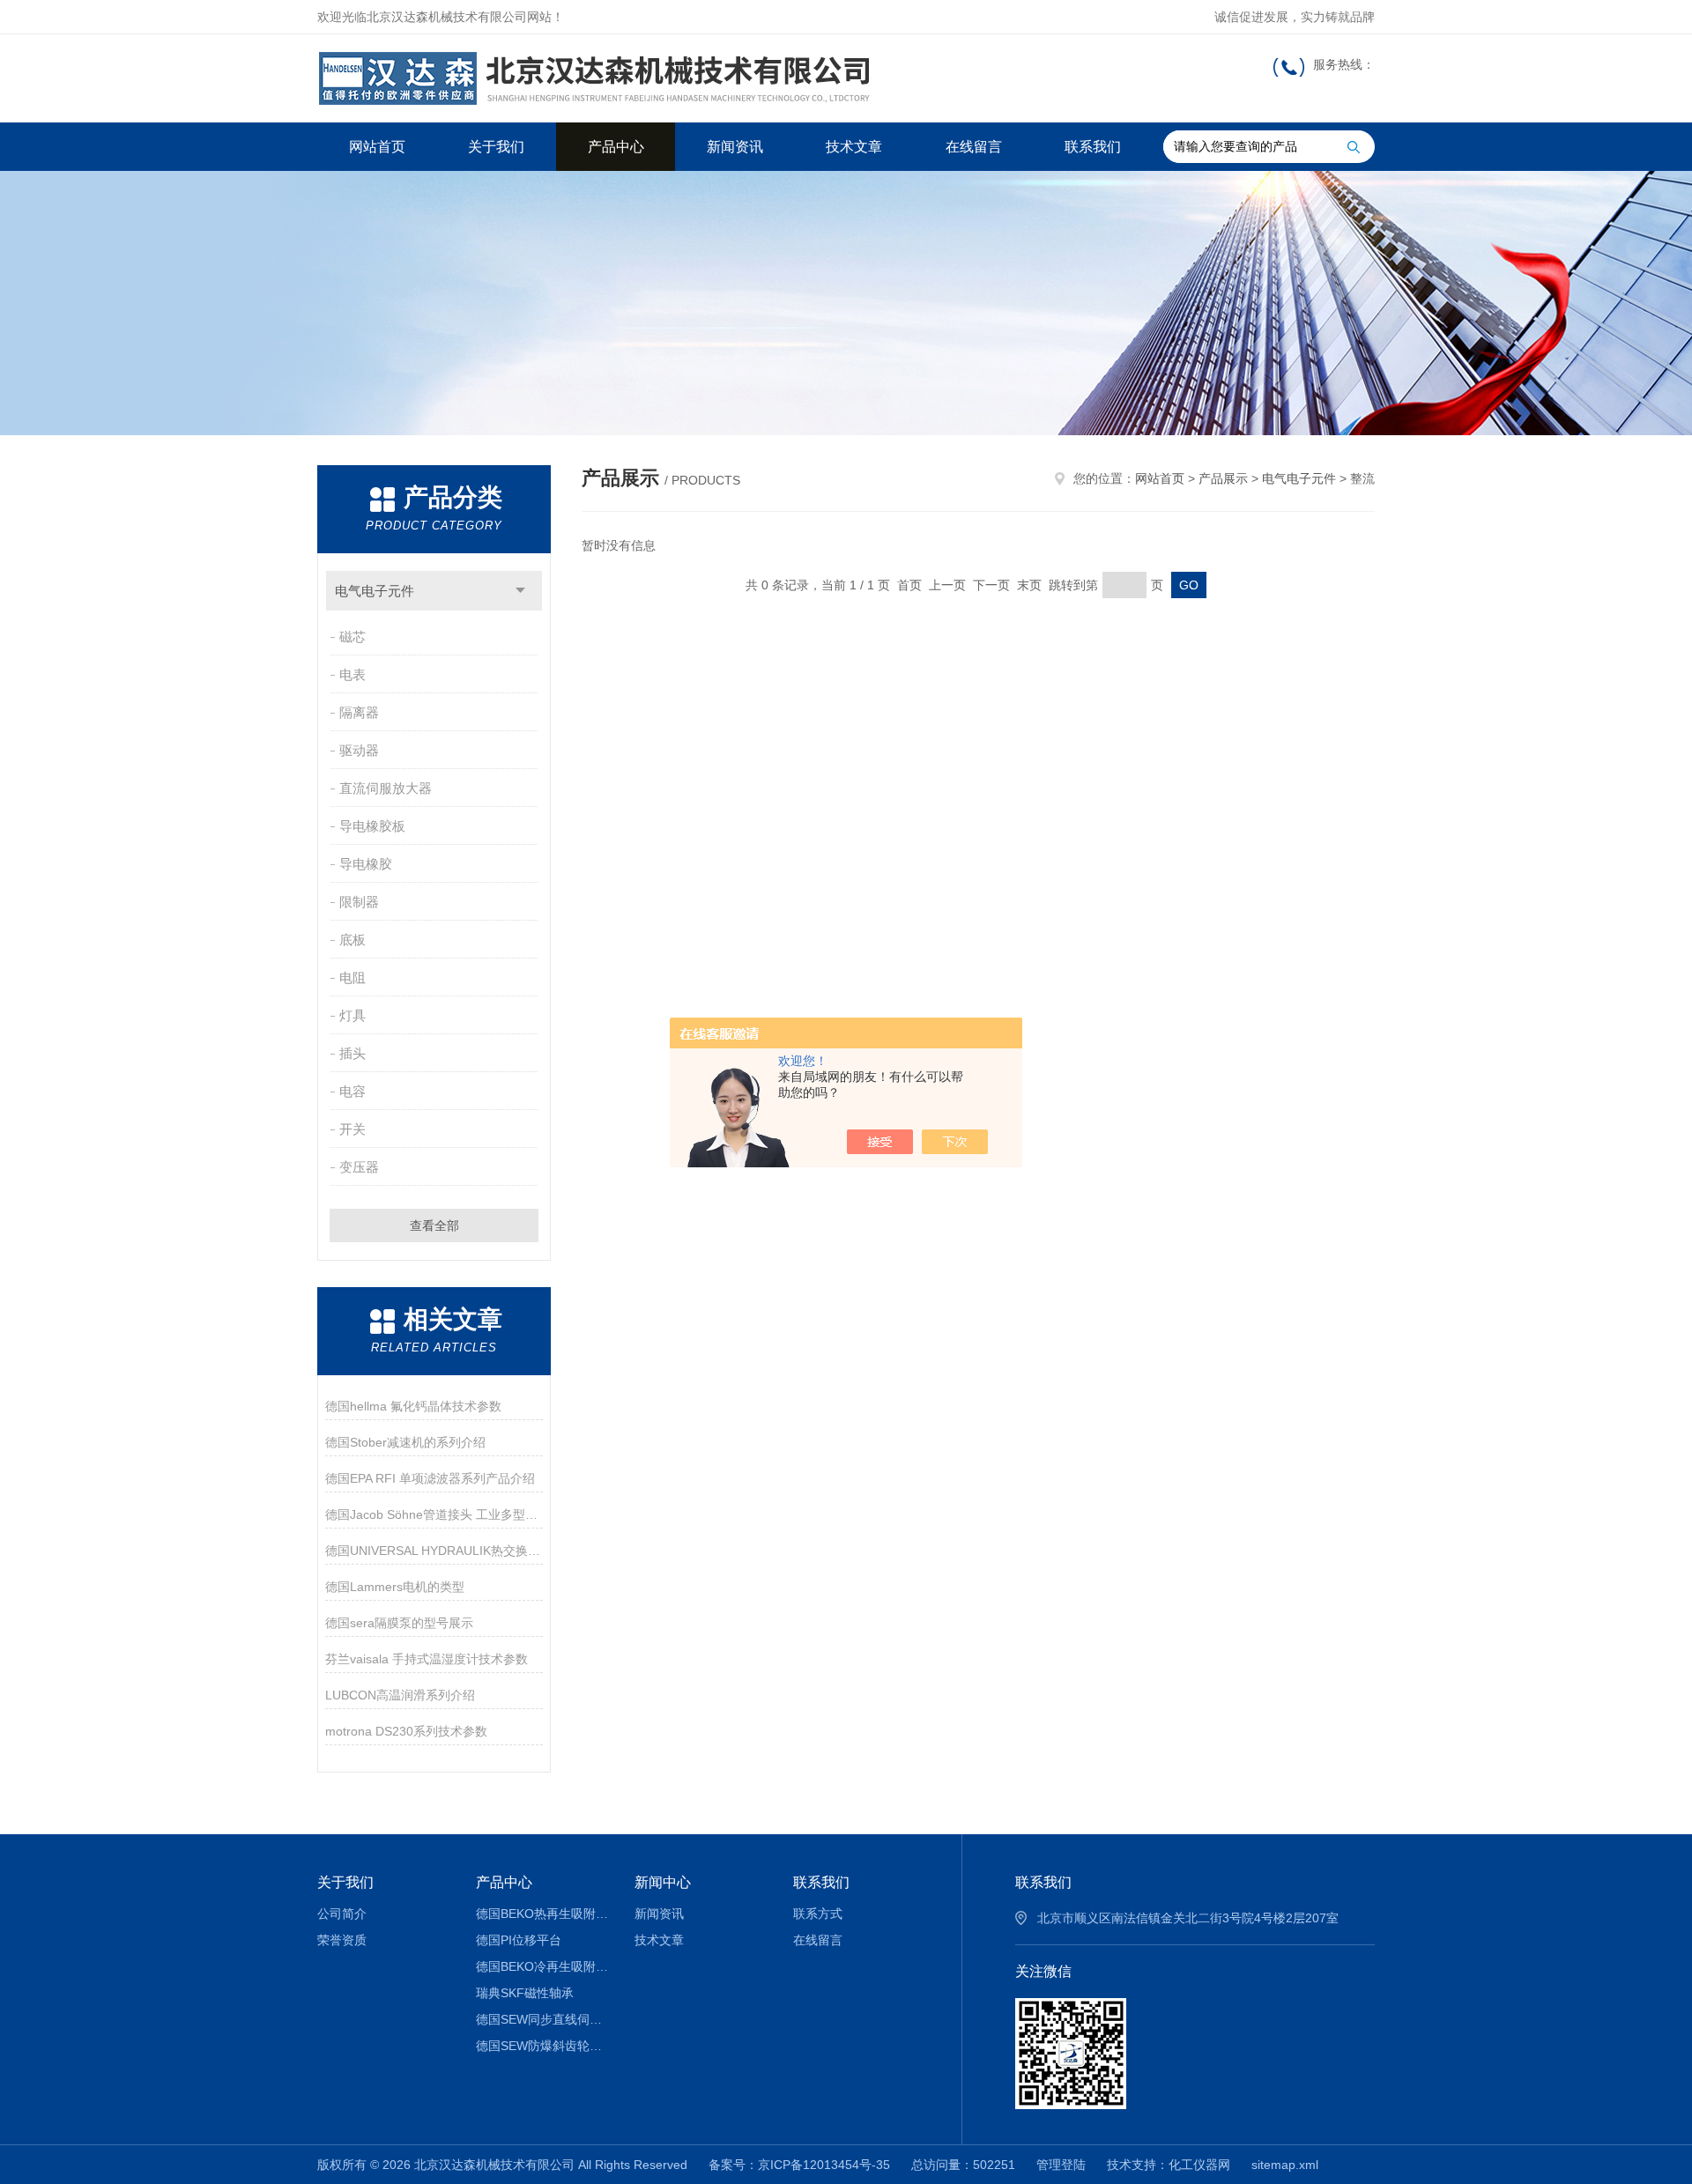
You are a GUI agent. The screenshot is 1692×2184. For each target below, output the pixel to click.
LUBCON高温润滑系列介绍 (400, 1695)
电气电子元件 (375, 591)
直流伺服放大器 (386, 788)
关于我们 (496, 147)
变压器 (359, 1167)
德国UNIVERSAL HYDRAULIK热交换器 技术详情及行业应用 (434, 1551)
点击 (520, 591)
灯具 (352, 1015)
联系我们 (1093, 147)
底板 (352, 940)
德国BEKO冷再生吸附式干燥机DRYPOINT (542, 1966)
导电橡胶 (366, 864)
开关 (352, 1129)
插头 (352, 1053)
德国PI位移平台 (519, 1940)
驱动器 (359, 750)
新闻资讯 (735, 147)
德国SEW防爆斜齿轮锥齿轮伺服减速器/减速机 (542, 2046)
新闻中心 (663, 1882)
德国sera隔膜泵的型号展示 (399, 1623)
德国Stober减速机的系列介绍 (405, 1442)
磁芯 (352, 637)
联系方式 (818, 1914)
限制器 (359, 902)
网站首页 (377, 147)
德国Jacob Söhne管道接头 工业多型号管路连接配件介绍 (434, 1514)
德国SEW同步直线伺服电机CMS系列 (542, 2019)
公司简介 (342, 1914)
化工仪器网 (1199, 2165)
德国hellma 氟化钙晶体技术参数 (413, 1406)
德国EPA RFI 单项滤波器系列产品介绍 (430, 1478)
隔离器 (359, 712)
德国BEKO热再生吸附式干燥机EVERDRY (542, 1914)
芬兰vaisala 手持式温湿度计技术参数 (427, 1659)
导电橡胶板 (372, 826)
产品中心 (616, 147)
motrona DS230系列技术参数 (406, 1731)
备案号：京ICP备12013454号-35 (799, 2165)
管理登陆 (1061, 2165)
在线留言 (974, 147)
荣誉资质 (342, 1940)
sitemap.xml (1285, 2165)
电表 (352, 674)
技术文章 (854, 147)
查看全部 (434, 1225)
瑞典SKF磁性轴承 (525, 1993)
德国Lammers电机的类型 (395, 1587)
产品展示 (1223, 478)
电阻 (352, 977)
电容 (352, 1091)
